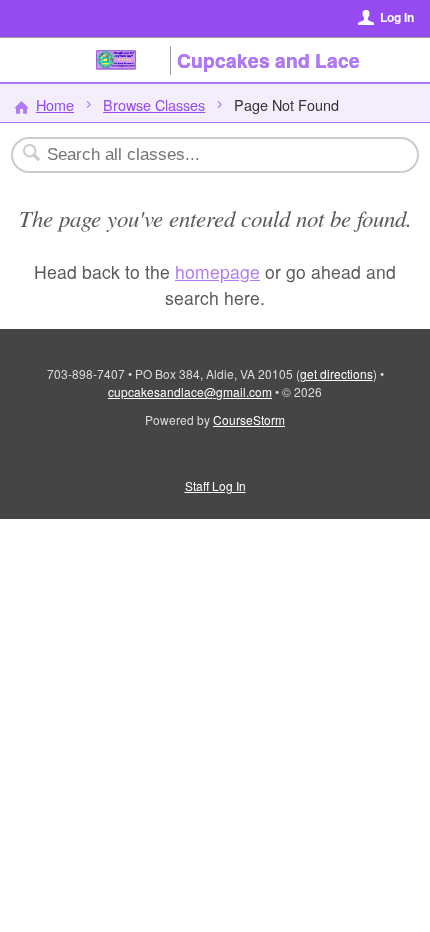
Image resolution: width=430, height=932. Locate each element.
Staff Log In (215, 485)
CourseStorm (249, 419)
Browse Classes (154, 104)
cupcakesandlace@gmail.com (190, 391)
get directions (336, 373)
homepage (217, 271)
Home (55, 104)
